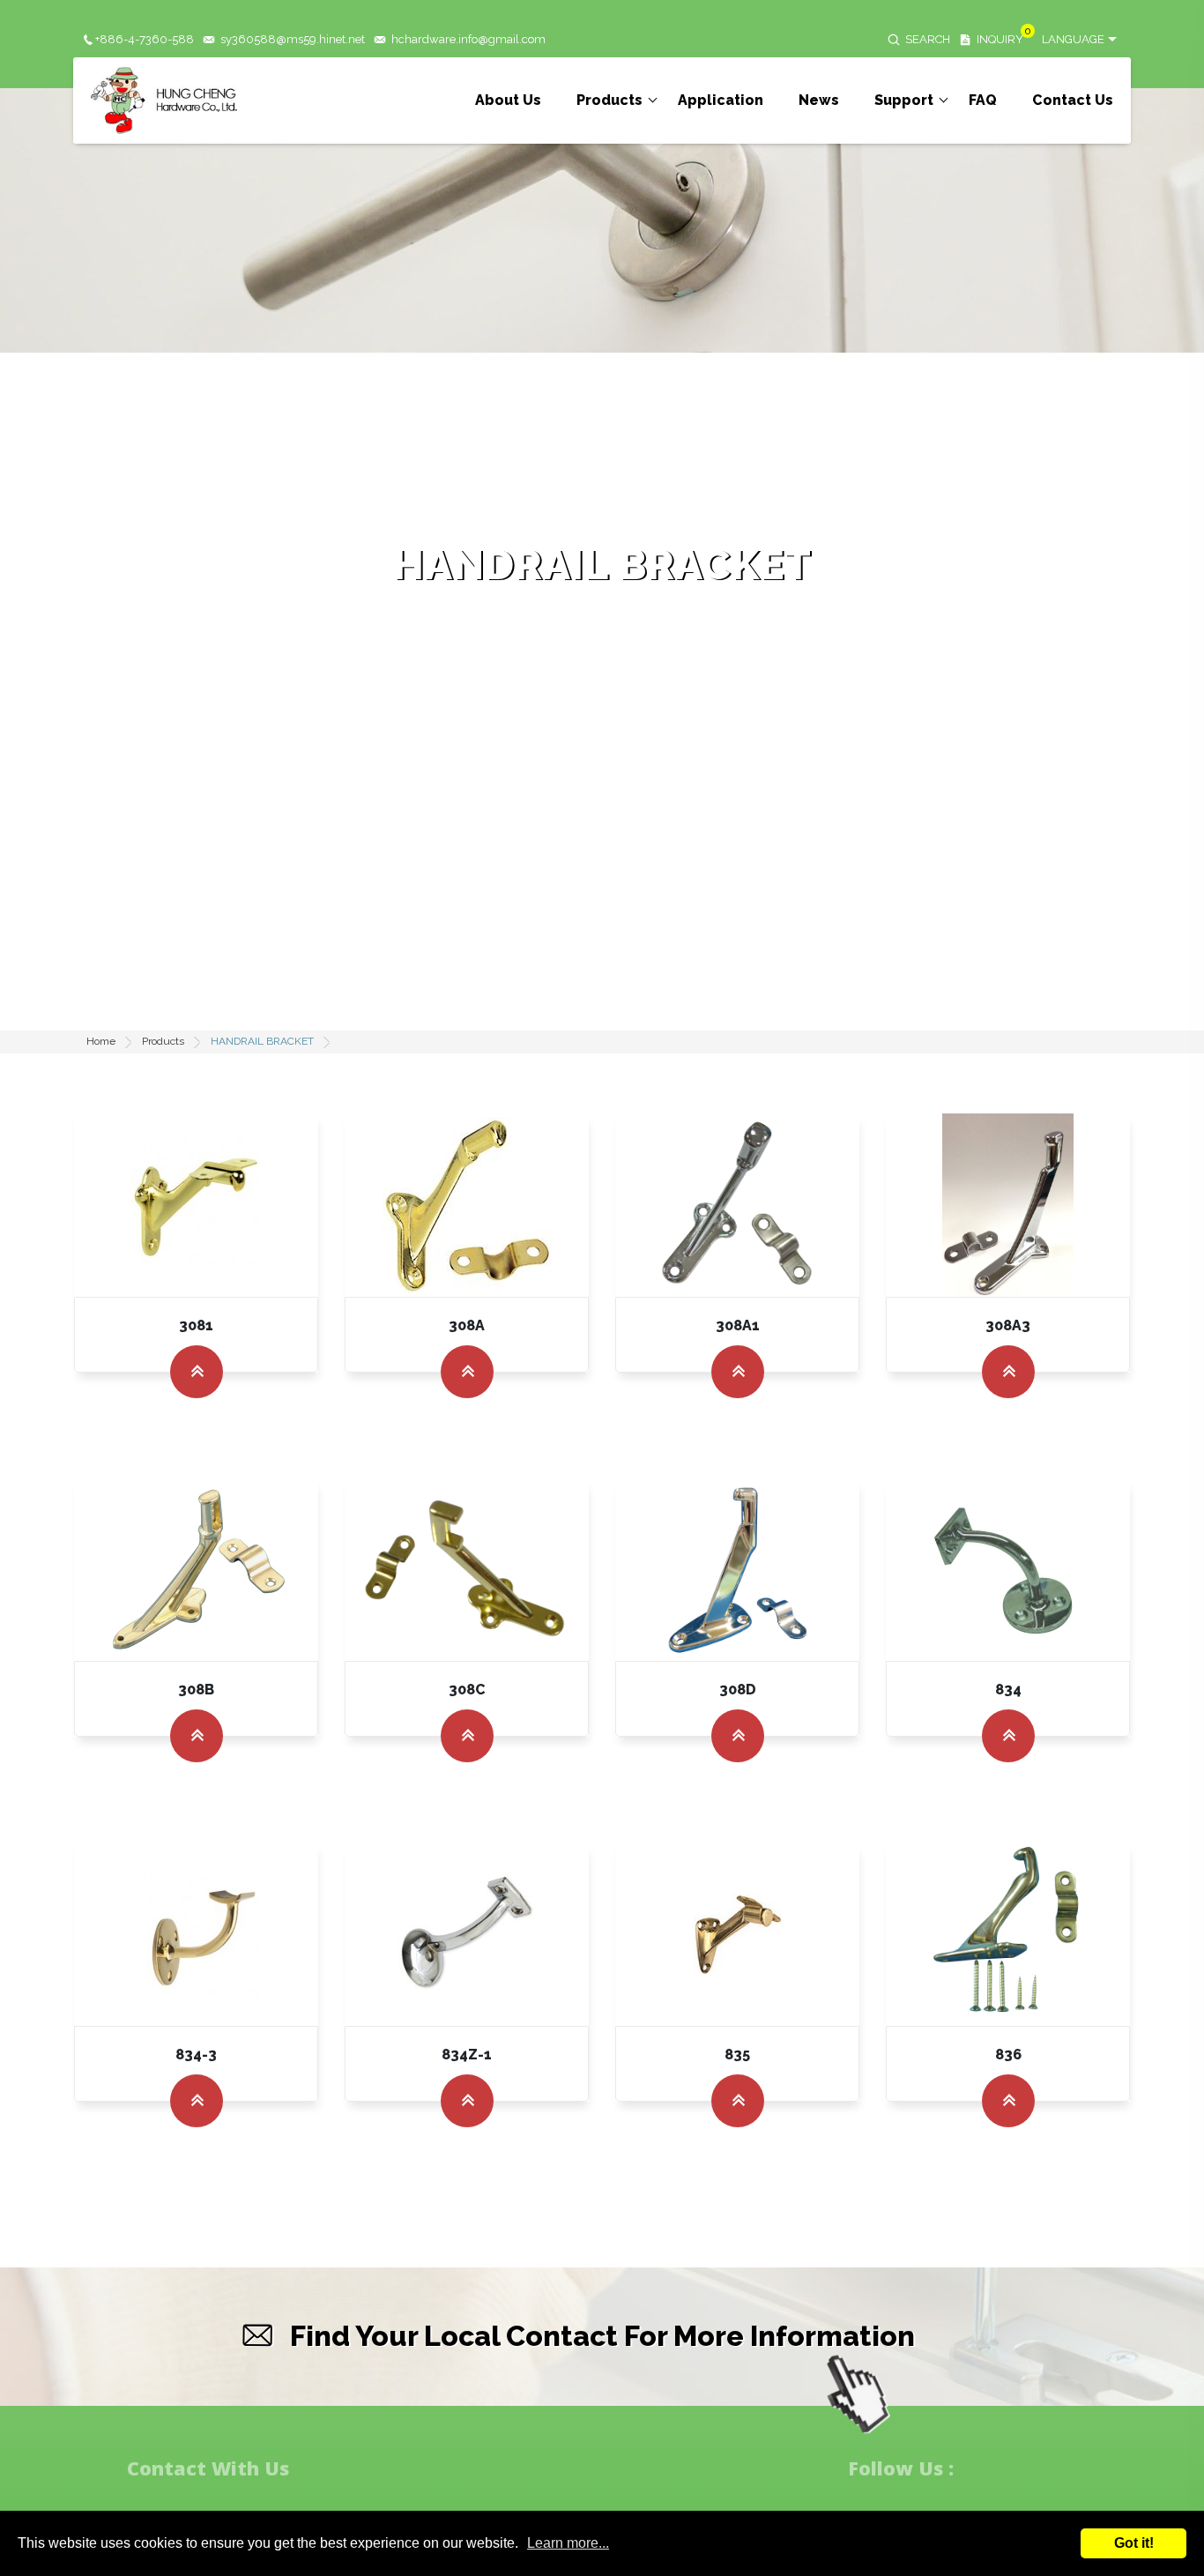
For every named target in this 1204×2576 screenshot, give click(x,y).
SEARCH (928, 40)
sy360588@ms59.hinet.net (293, 40)
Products (609, 100)
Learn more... (568, 2543)
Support (904, 100)
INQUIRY (1000, 40)
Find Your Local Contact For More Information (602, 2336)
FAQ (983, 100)
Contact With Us (208, 2468)
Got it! (1134, 2543)
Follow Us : (901, 2468)
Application (721, 100)
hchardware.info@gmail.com (468, 40)
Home (101, 1041)
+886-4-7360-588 (145, 40)
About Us (508, 100)
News (819, 100)
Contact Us (1073, 100)
